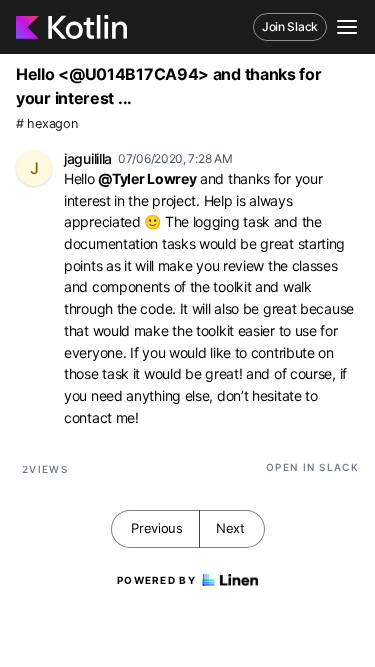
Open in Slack (312, 467)
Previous (157, 528)
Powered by (156, 580)
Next (230, 528)
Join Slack (290, 26)
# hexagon (46, 123)
